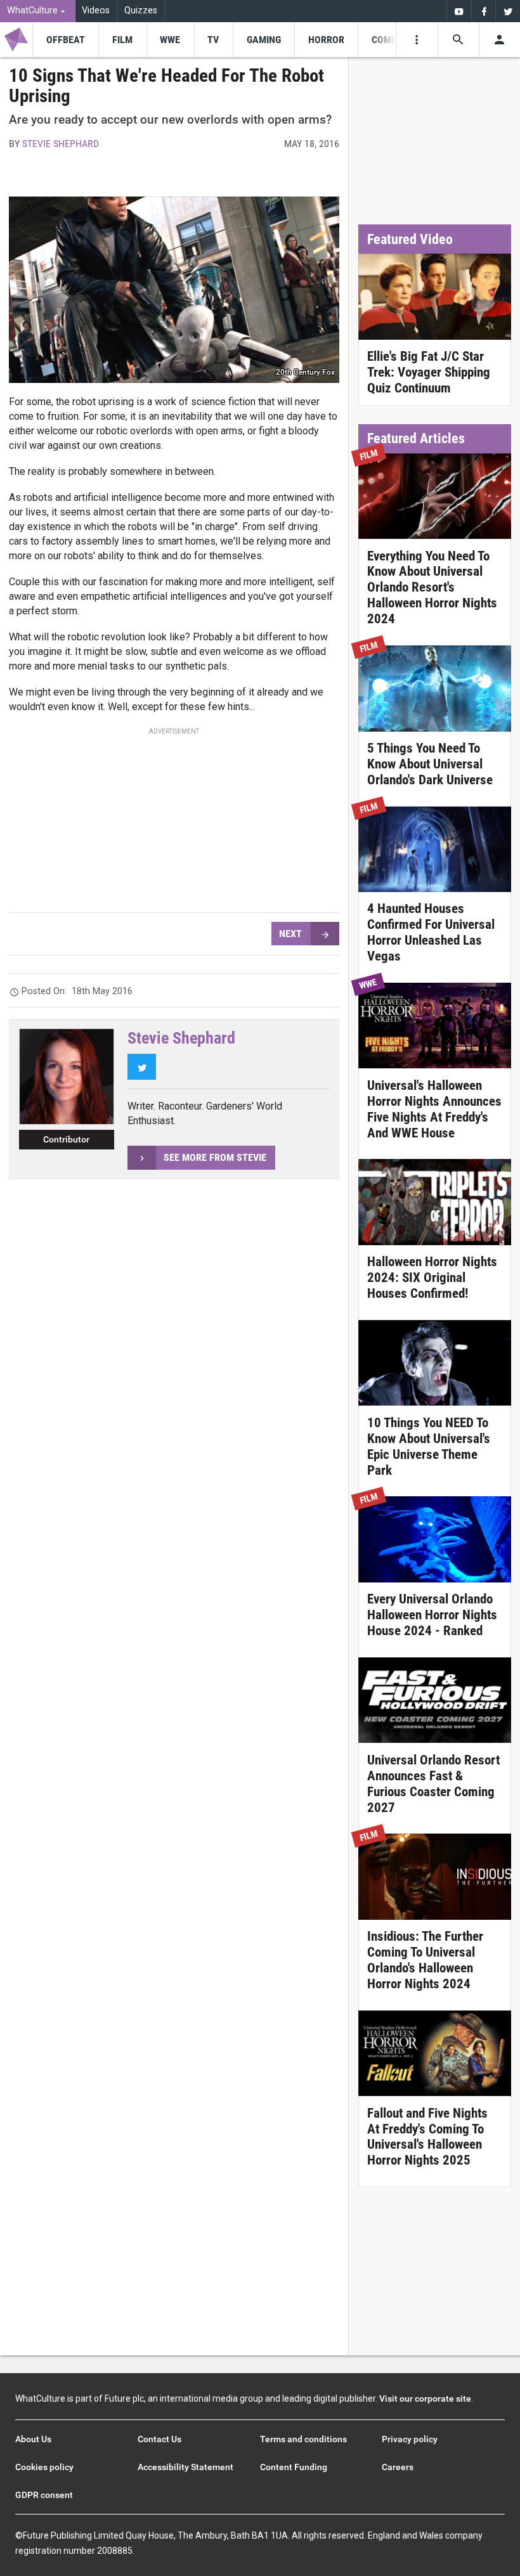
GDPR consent (44, 2495)
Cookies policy (44, 2467)
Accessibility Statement (185, 2467)
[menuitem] (38, 11)
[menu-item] (65, 40)
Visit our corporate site (425, 2398)
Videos (96, 10)
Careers (398, 2467)
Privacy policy (410, 2439)
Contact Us (159, 2439)
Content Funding (294, 2467)
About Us (33, 2439)
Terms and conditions (303, 2439)
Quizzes (141, 10)
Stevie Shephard (61, 144)
